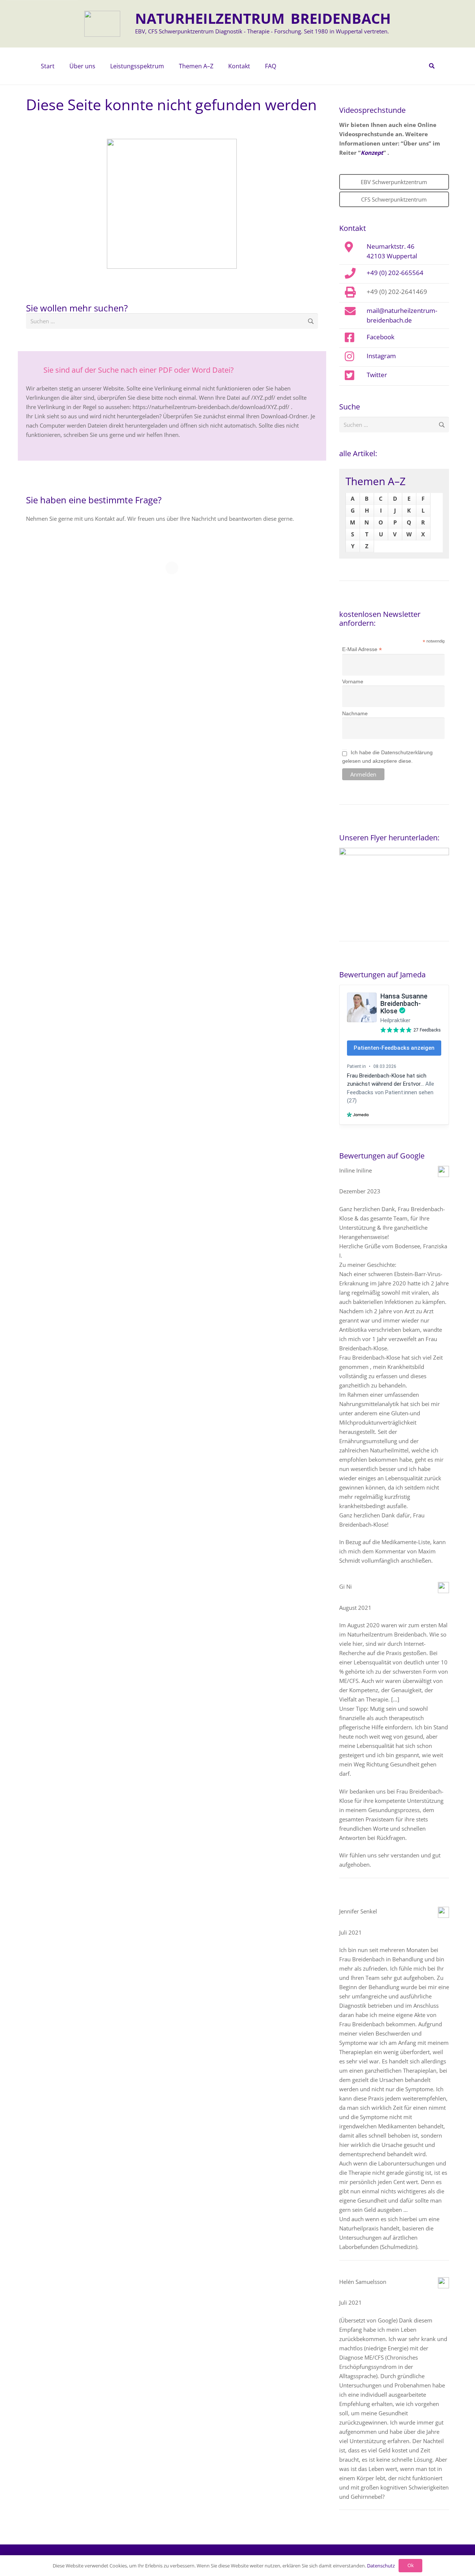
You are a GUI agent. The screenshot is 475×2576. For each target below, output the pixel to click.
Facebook (381, 337)
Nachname (355, 713)
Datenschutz (381, 2566)
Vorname (353, 681)
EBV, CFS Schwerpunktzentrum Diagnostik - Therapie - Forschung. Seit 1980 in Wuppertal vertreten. (262, 31)
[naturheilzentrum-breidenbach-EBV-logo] (102, 24)
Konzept (372, 153)
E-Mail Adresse (362, 649)
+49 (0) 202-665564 (395, 272)
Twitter (377, 375)
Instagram (381, 356)
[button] (99, 66)
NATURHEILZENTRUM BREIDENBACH (263, 18)
